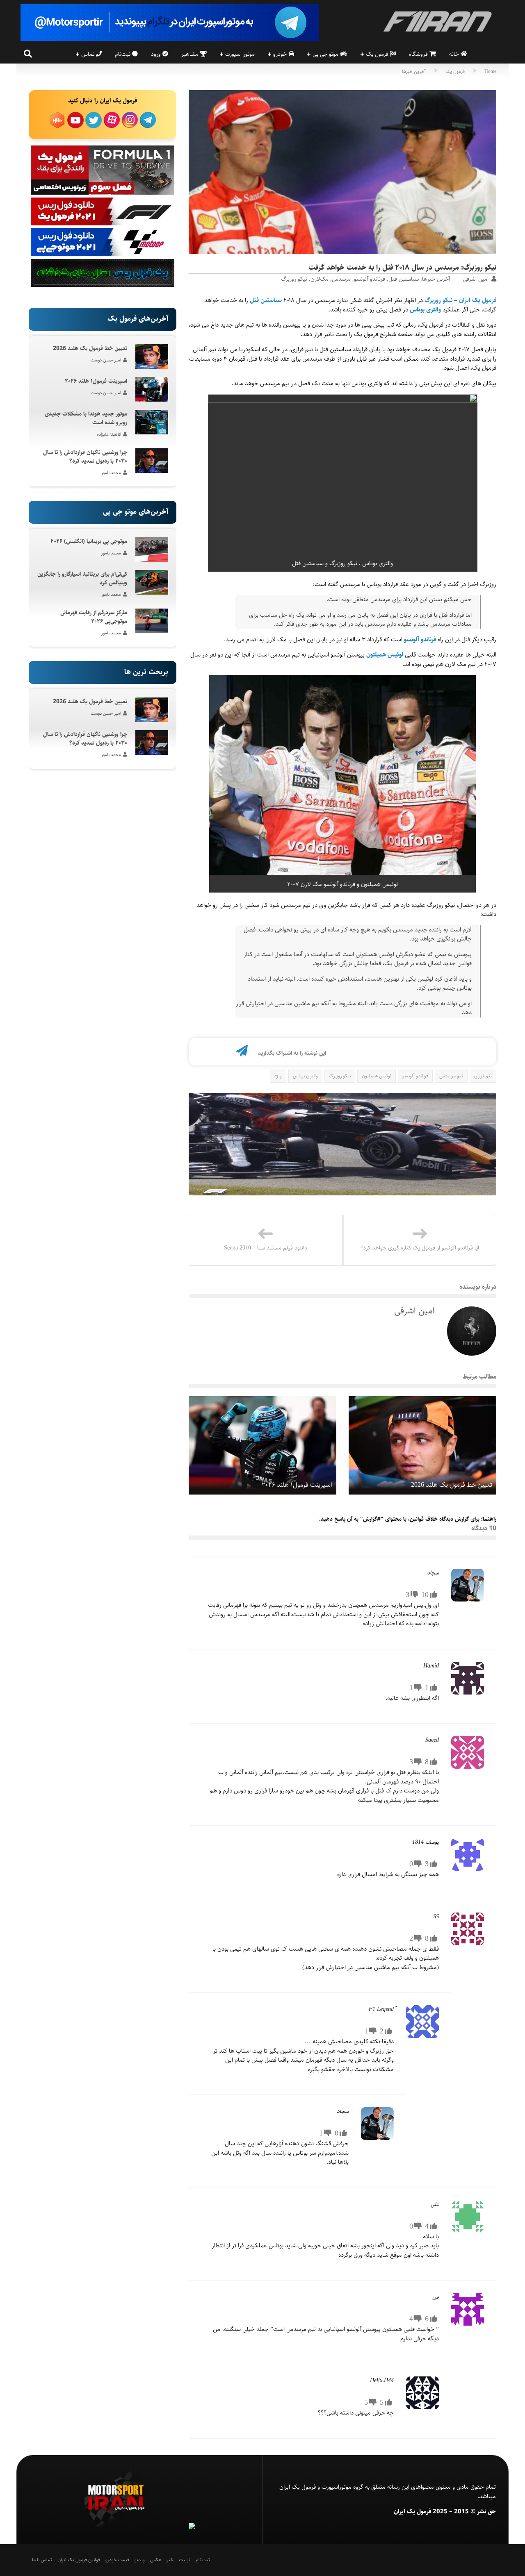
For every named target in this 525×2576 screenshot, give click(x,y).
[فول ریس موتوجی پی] (103, 254)
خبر (170, 2560)
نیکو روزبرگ (294, 279)
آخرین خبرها (414, 72)
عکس (156, 2560)
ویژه (278, 1076)
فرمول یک (378, 54)
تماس (89, 54)
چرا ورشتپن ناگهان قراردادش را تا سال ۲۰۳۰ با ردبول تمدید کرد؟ (85, 457)
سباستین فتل (404, 279)
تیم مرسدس (451, 1076)
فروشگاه (419, 54)
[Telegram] (242, 1053)
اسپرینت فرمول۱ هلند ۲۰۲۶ (297, 1485)
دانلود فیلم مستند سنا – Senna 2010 (266, 1248)
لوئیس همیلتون (385, 655)
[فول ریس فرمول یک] (103, 224)
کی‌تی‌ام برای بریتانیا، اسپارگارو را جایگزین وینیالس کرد (82, 578)
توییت (185, 2560)
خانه (455, 54)
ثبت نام (203, 2560)
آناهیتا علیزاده (109, 434)
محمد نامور (111, 473)
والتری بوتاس (425, 310)
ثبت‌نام (123, 54)
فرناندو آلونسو (370, 279)
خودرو (281, 54)
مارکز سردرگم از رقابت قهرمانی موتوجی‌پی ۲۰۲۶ (94, 617)
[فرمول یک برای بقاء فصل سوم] (103, 193)
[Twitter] (201, 1053)
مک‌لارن (320, 279)
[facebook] (215, 1053)
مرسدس (341, 279)
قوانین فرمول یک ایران (79, 2560)
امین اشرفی (476, 279)
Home (490, 72)
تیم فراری (483, 1076)
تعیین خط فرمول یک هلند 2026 (452, 1485)
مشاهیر (191, 54)
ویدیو (140, 2560)
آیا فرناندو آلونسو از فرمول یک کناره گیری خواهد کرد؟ (420, 1248)
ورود (157, 54)
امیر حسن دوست (106, 360)
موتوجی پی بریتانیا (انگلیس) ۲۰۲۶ (89, 541)
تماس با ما (42, 2560)
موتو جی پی (326, 54)
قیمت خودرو (117, 2560)
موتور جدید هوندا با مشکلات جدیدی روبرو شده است (86, 418)
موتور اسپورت (240, 54)
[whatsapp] (228, 1053)
